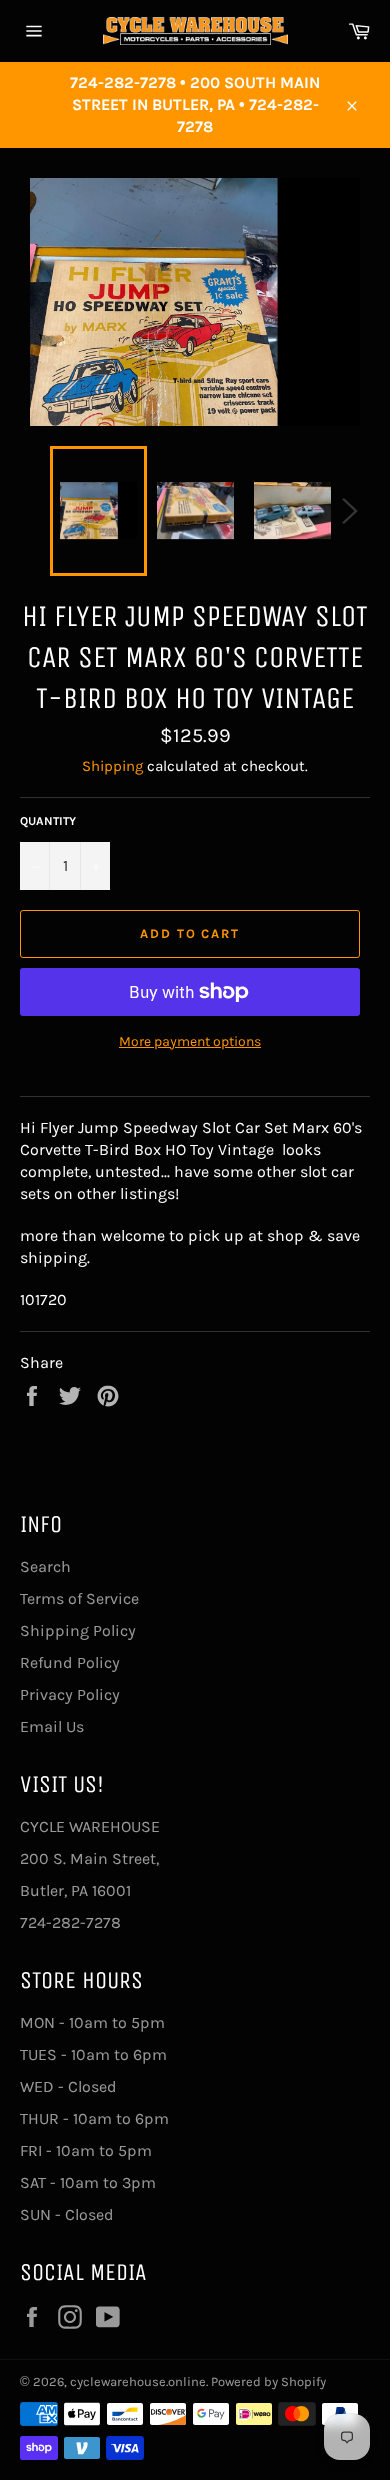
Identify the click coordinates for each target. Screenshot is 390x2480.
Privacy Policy (70, 1694)
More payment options (190, 1041)
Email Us (52, 1726)
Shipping (112, 766)
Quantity (48, 821)
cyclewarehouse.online (138, 2381)
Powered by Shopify (268, 2381)
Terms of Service (79, 1598)
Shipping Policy (78, 1630)
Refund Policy (70, 1662)
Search (45, 1566)
